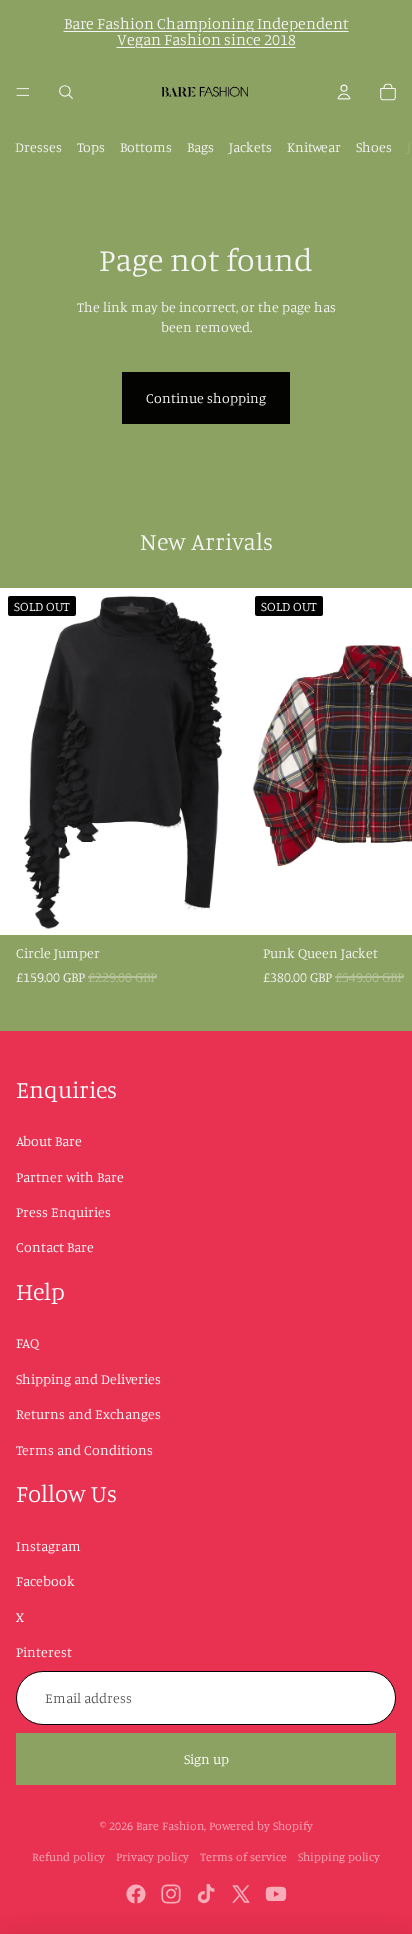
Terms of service (243, 1856)
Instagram (48, 1545)
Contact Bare (55, 1246)
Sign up (206, 1758)
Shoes (374, 146)
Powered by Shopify (261, 1825)
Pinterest (44, 1651)
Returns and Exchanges (88, 1413)
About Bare (49, 1140)
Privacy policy (152, 1856)
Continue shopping (206, 397)
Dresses (38, 146)
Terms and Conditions (84, 1449)
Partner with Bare (70, 1176)
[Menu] (23, 92)
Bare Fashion (170, 1825)
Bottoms (146, 146)
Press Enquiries (63, 1211)
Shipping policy (339, 1856)
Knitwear (314, 146)
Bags (200, 146)
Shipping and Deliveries (88, 1378)
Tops (91, 146)
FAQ (27, 1342)
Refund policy (68, 1856)
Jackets (250, 146)
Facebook (45, 1580)
